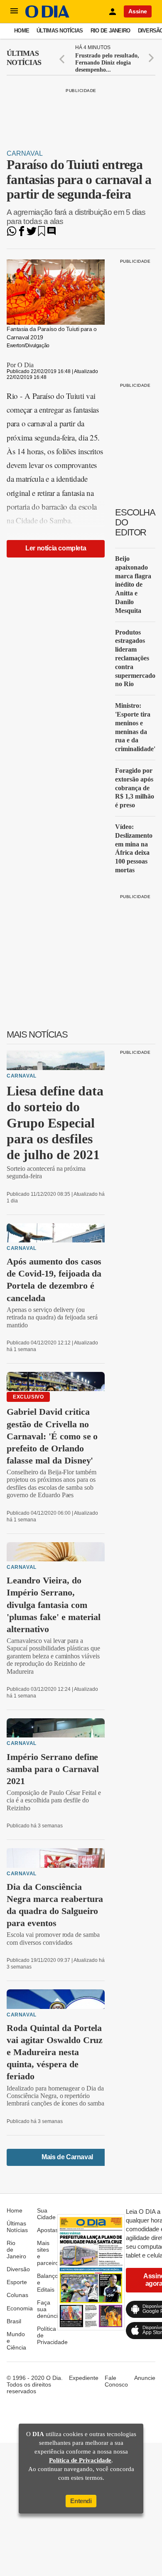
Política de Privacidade (80, 2460)
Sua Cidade (46, 2214)
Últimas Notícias (60, 31)
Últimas (24, 58)
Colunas (17, 2295)
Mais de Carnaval (67, 2157)
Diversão (18, 2269)
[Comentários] (52, 234)
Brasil (14, 2321)
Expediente (84, 2378)
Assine (138, 11)
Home (22, 31)
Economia (20, 2308)
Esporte (17, 2282)
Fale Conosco (116, 2381)
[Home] (47, 16)
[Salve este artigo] (42, 234)
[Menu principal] (14, 11)
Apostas (48, 2230)
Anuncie (145, 2378)
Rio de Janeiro (110, 31)
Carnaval (25, 153)
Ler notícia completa (56, 548)
